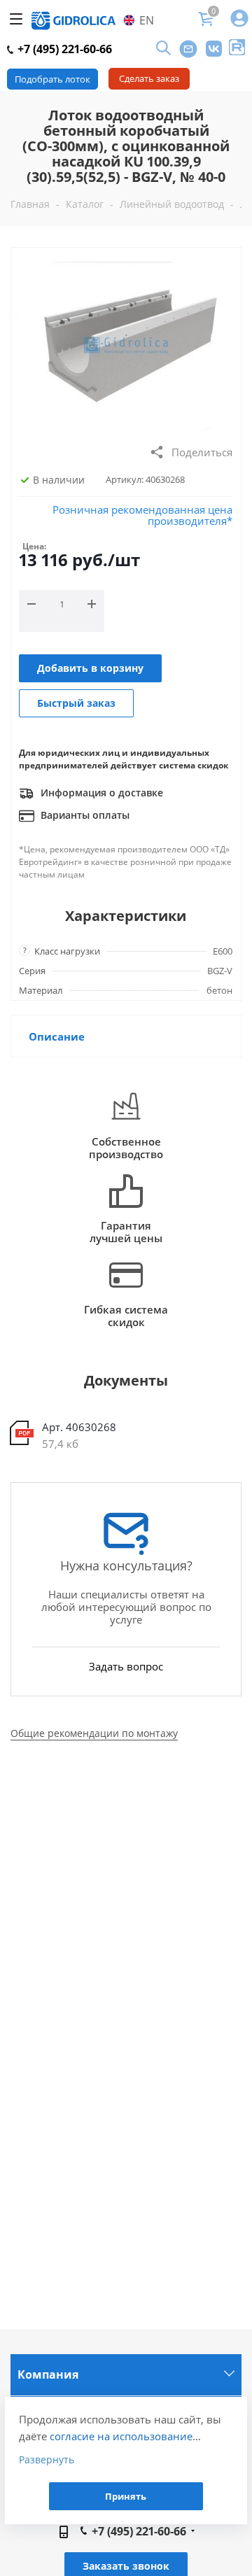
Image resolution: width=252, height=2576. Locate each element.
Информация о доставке (100, 793)
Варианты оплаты (84, 815)
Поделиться (202, 452)
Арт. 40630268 (79, 1427)
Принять (126, 2496)
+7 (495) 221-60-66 (63, 49)
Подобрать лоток (52, 79)
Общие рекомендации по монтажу (94, 1733)
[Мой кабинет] (239, 19)
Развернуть (47, 2459)
